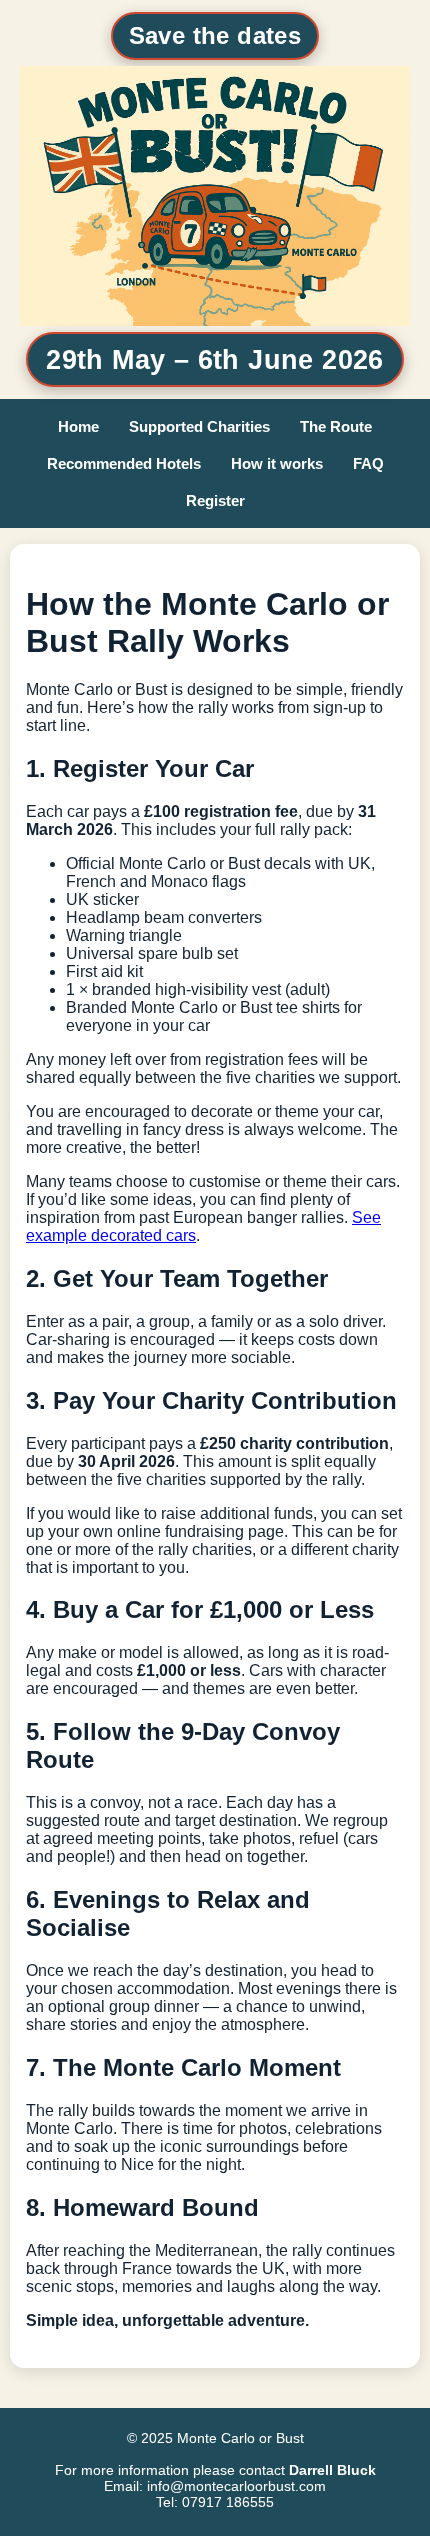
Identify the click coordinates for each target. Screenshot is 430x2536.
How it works (277, 463)
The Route (336, 426)
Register (215, 500)
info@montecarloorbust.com (236, 2486)
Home (78, 426)
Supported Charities (199, 426)
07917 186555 (228, 2502)
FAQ (368, 463)
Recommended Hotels (124, 463)
